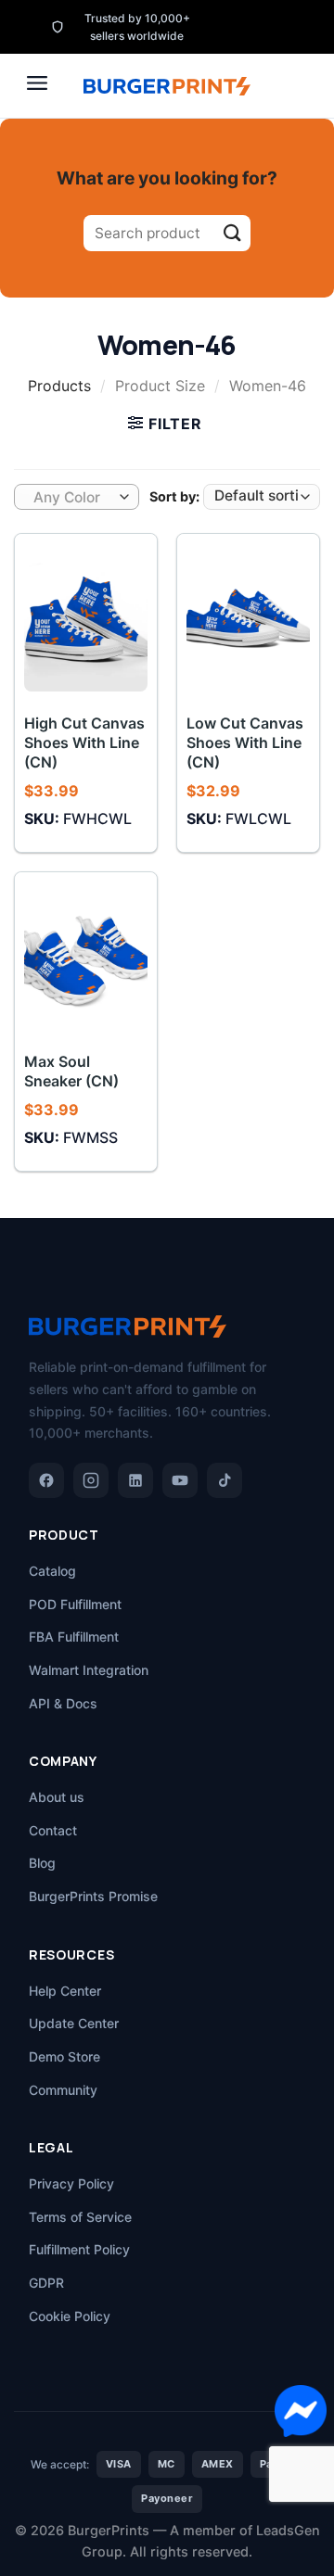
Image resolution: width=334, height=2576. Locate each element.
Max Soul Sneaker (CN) (71, 1071)
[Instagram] (91, 1480)
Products (59, 386)
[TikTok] (225, 1480)
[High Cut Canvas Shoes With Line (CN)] (86, 617)
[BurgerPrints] (167, 86)
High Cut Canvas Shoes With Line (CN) (84, 742)
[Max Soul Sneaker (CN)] (86, 956)
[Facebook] (46, 1480)
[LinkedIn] (135, 1480)
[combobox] (77, 497)
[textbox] (72, 498)
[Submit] (232, 233)
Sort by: (174, 496)
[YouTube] (180, 1480)
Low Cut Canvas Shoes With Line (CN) (245, 742)
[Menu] (37, 83)
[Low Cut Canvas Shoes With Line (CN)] (248, 617)
